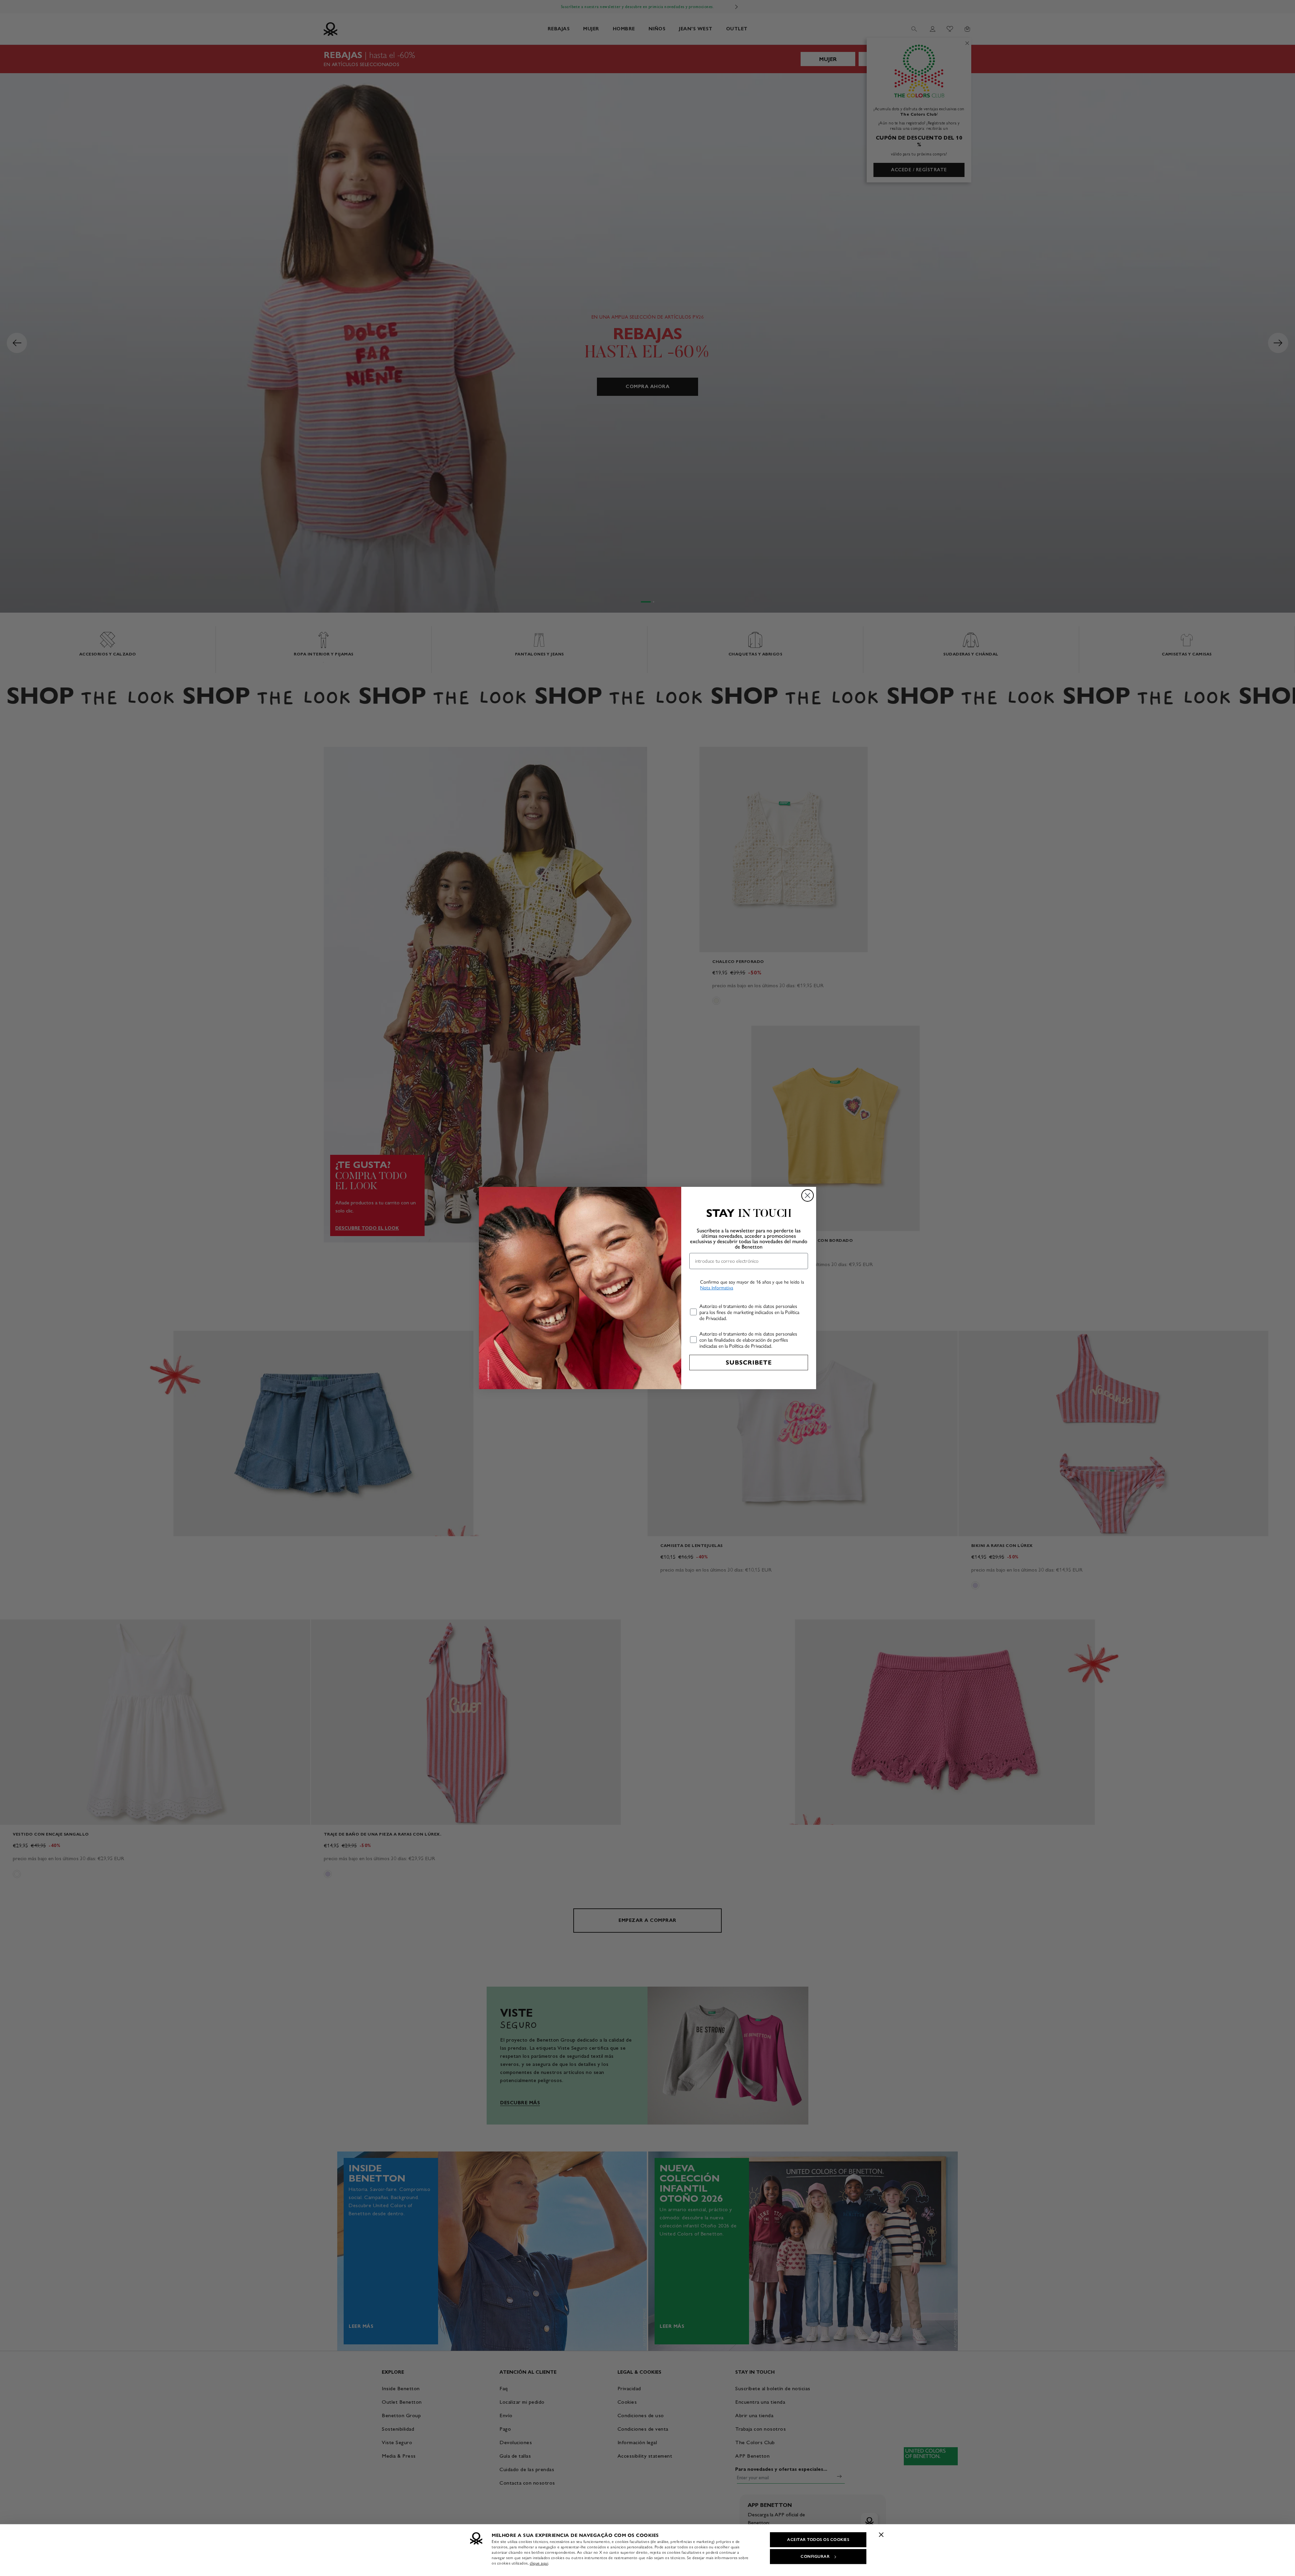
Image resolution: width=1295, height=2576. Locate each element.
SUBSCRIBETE (749, 1363)
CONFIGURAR (815, 2556)
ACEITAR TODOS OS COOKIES (818, 2540)
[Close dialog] (808, 1195)
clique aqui (539, 2563)
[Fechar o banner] (881, 2535)
